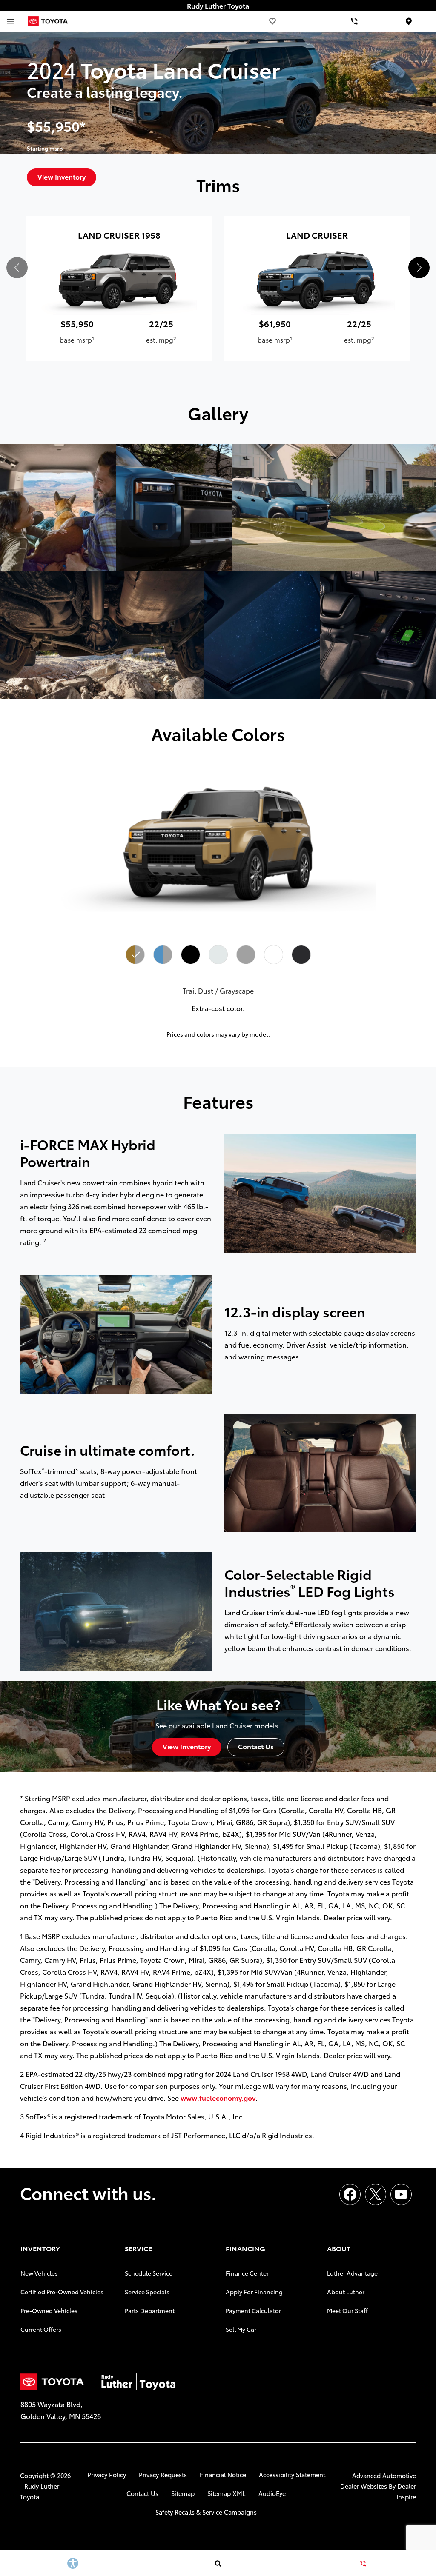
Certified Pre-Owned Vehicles (62, 2292)
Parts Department (150, 2310)
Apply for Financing (254, 2292)
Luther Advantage (352, 2273)
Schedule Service (149, 2273)
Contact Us (142, 2493)
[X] (376, 2194)
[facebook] (350, 2194)
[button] (419, 268)
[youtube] (401, 2194)
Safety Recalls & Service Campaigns (206, 2512)
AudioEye (272, 2493)
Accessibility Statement (292, 2475)
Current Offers (41, 2329)
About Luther (346, 2292)
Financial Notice (223, 2475)
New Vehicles (39, 2273)
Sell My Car (241, 2329)
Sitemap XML (227, 2493)
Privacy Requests (163, 2475)
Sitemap (183, 2493)
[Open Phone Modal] (354, 21)
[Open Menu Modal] (11, 21)
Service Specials (147, 2292)
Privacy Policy (107, 2475)
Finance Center (247, 2273)
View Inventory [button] (187, 1746)
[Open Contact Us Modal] (363, 2563)
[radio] (135, 955)
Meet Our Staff (347, 2310)
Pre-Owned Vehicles (49, 2310)
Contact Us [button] (256, 1746)
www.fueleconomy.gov (218, 2098)
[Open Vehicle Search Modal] (218, 2563)
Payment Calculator (253, 2310)
